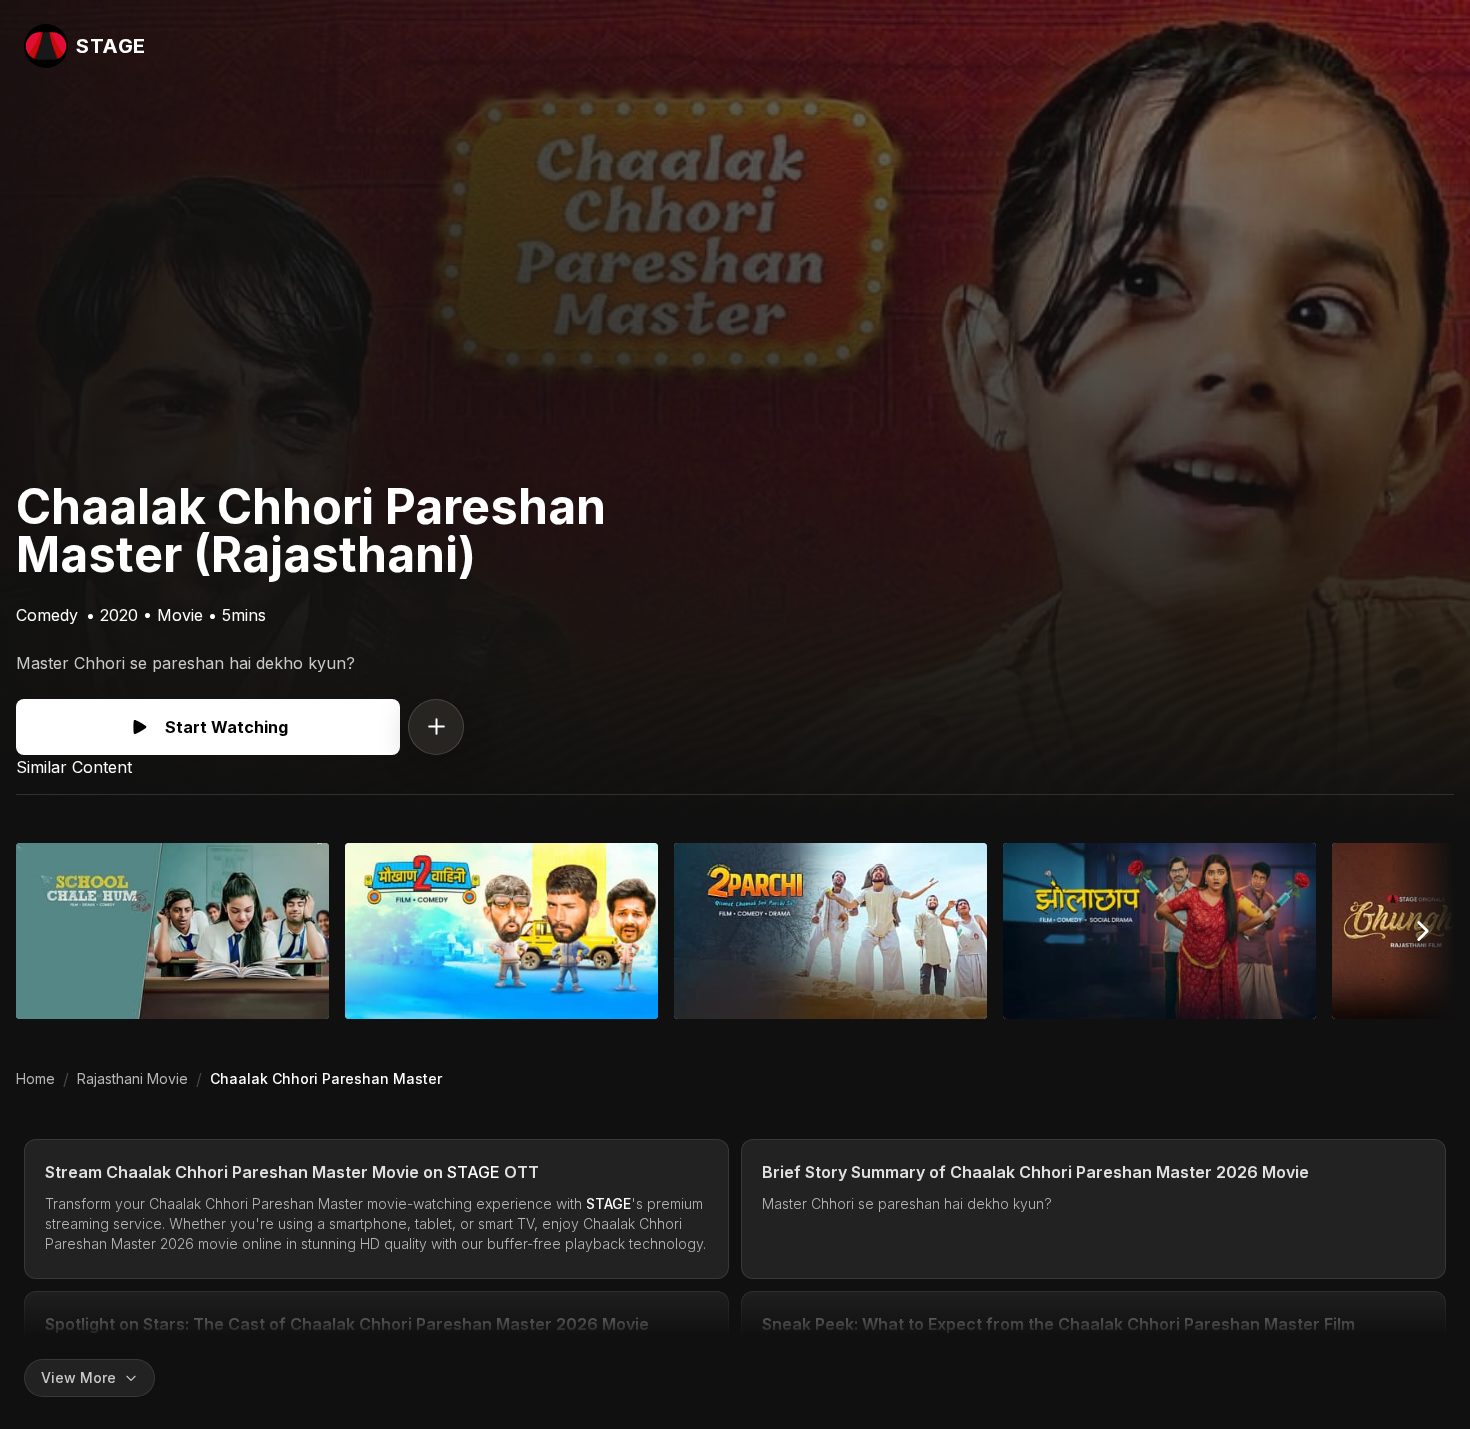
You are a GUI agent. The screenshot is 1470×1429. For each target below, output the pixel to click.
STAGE (473, 1172)
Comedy (47, 615)
